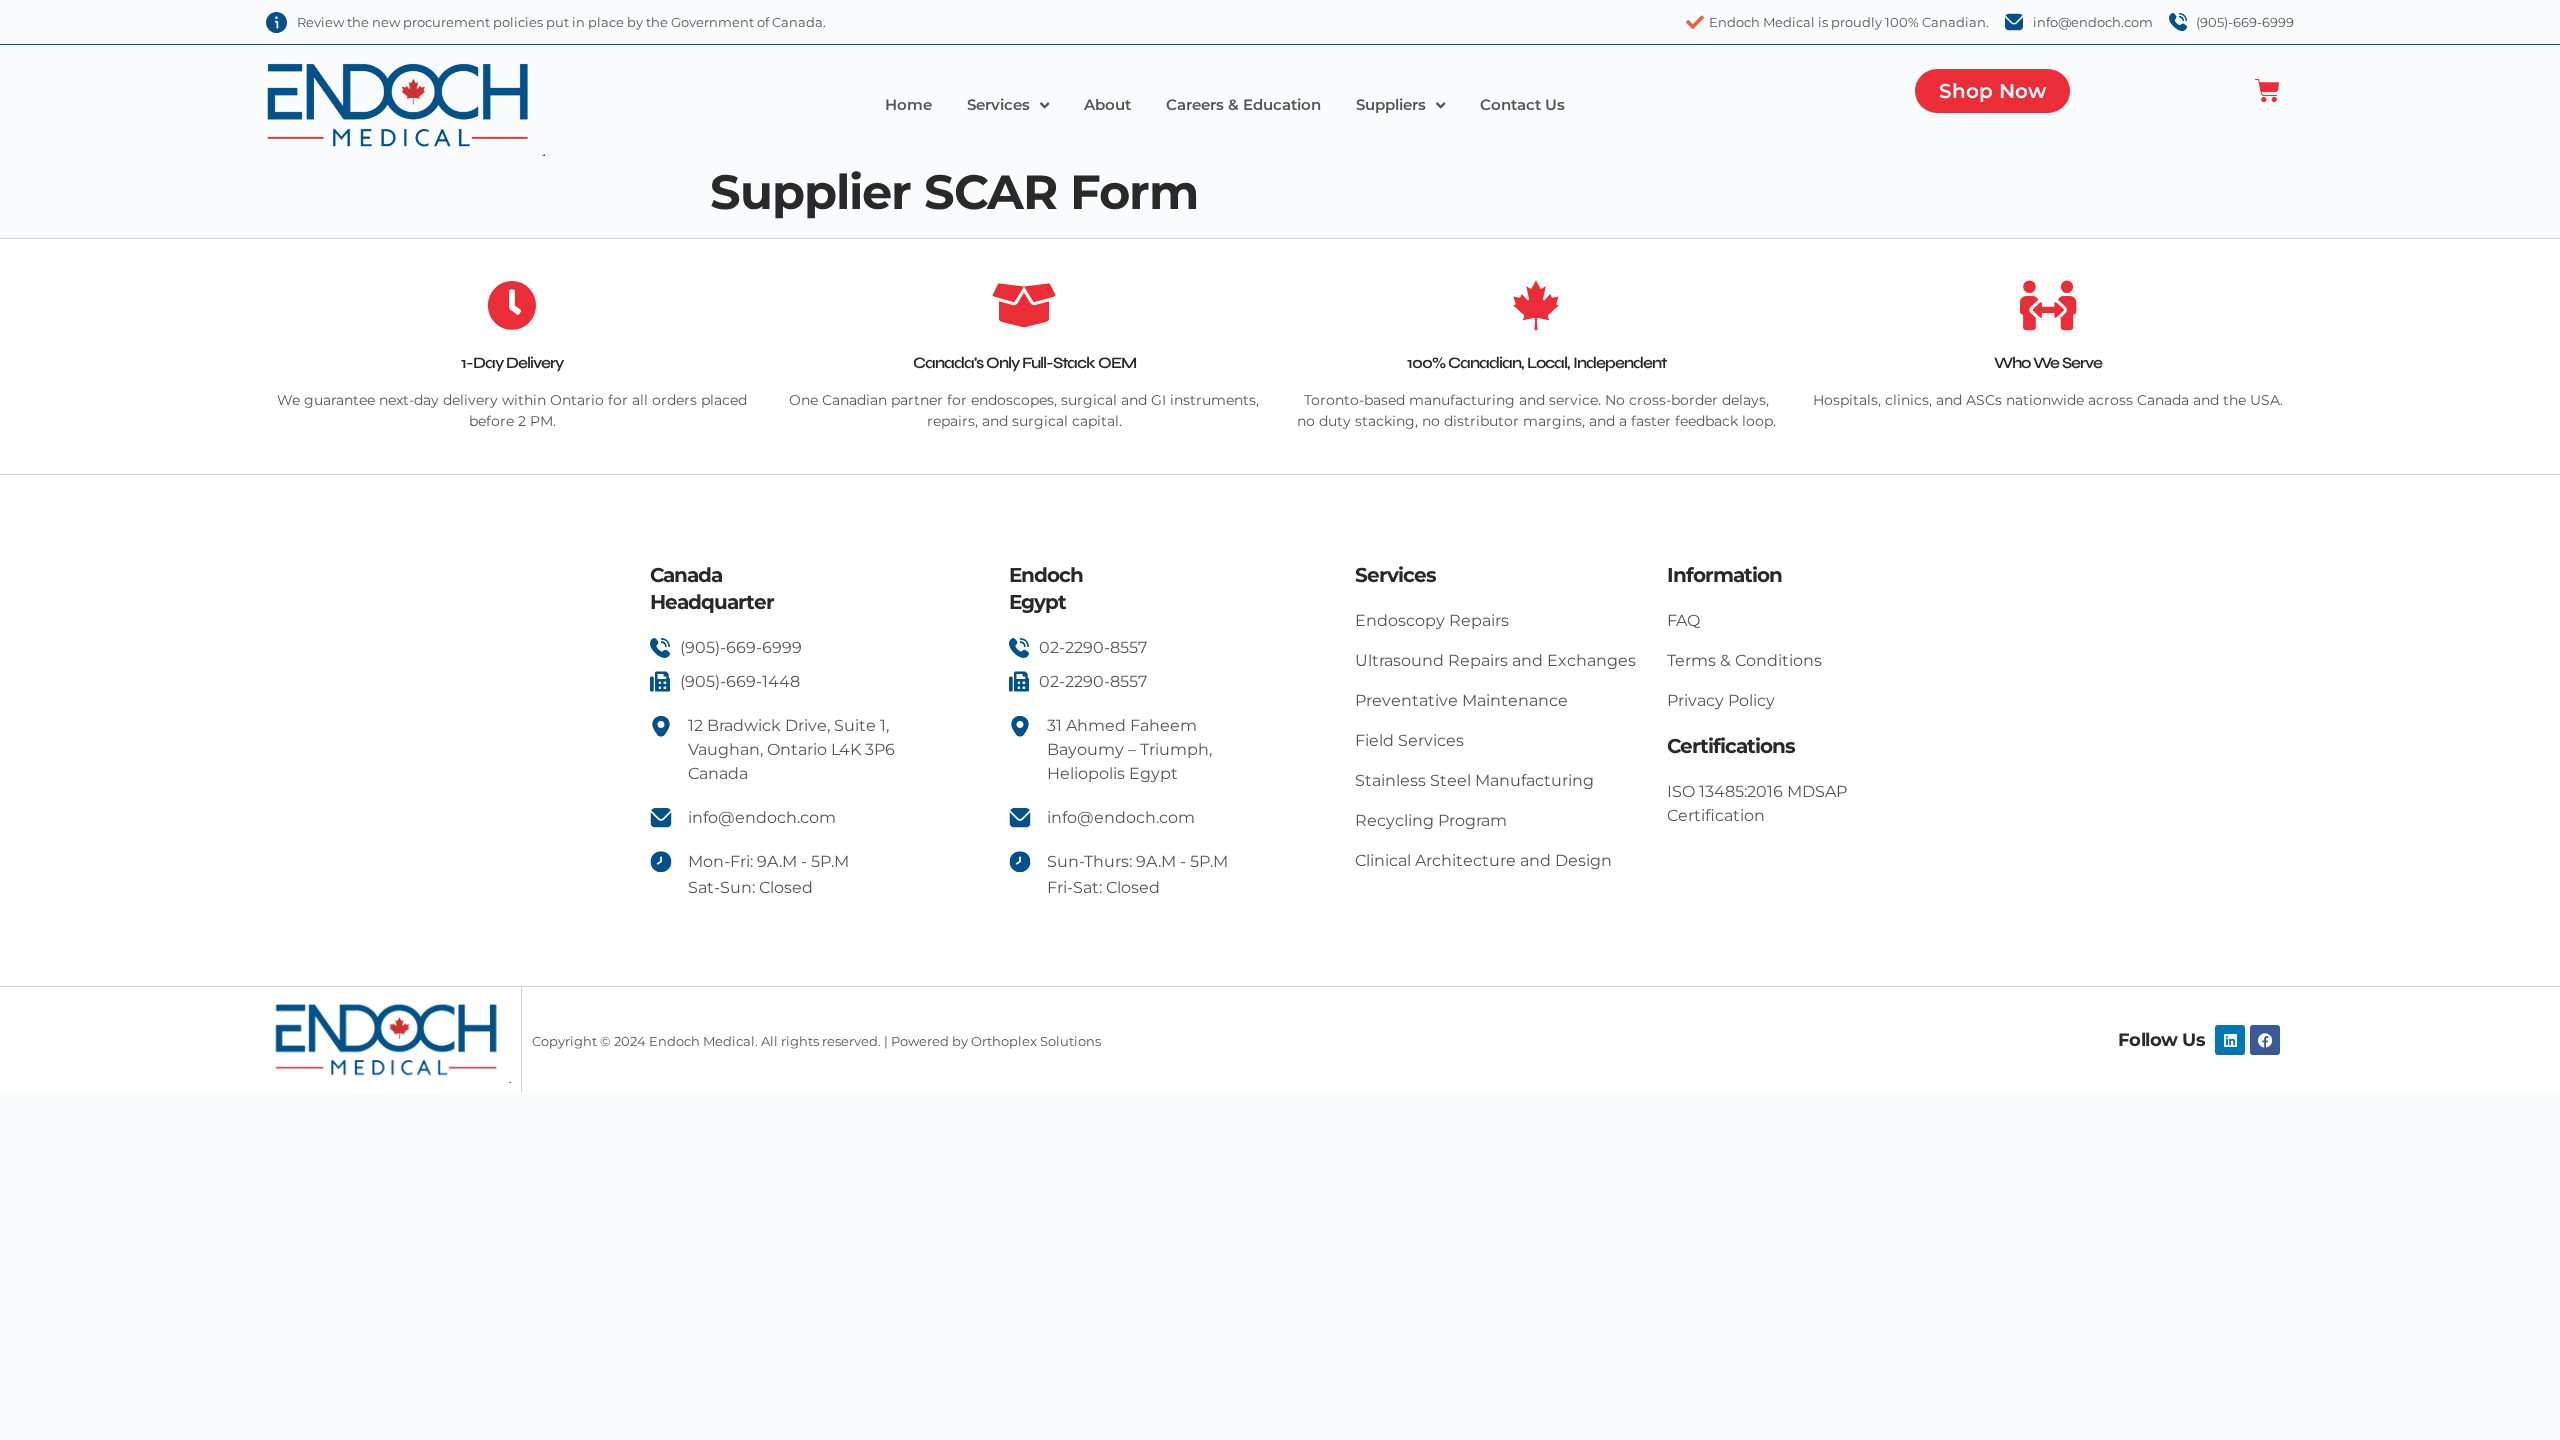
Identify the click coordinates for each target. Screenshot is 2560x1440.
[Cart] (2267, 90)
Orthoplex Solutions (1036, 1041)
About (1107, 104)
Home (908, 104)
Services (998, 104)
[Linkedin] (2230, 1040)
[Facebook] (2265, 1040)
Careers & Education (1243, 104)
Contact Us (1522, 104)
